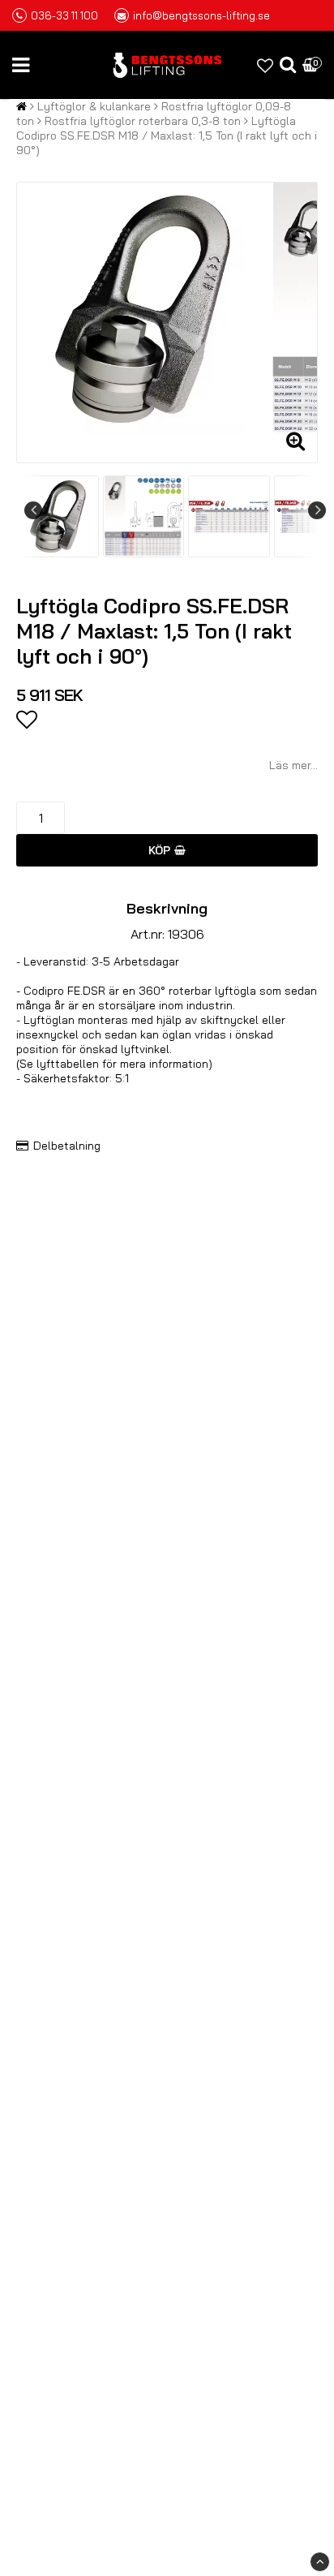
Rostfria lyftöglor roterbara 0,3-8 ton (143, 121)
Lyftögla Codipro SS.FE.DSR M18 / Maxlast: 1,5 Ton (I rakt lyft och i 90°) (167, 135)
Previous (33, 510)
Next (317, 510)
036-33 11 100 (64, 15)
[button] (265, 65)
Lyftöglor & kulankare (94, 106)
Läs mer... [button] (293, 765)
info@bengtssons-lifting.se (201, 15)
